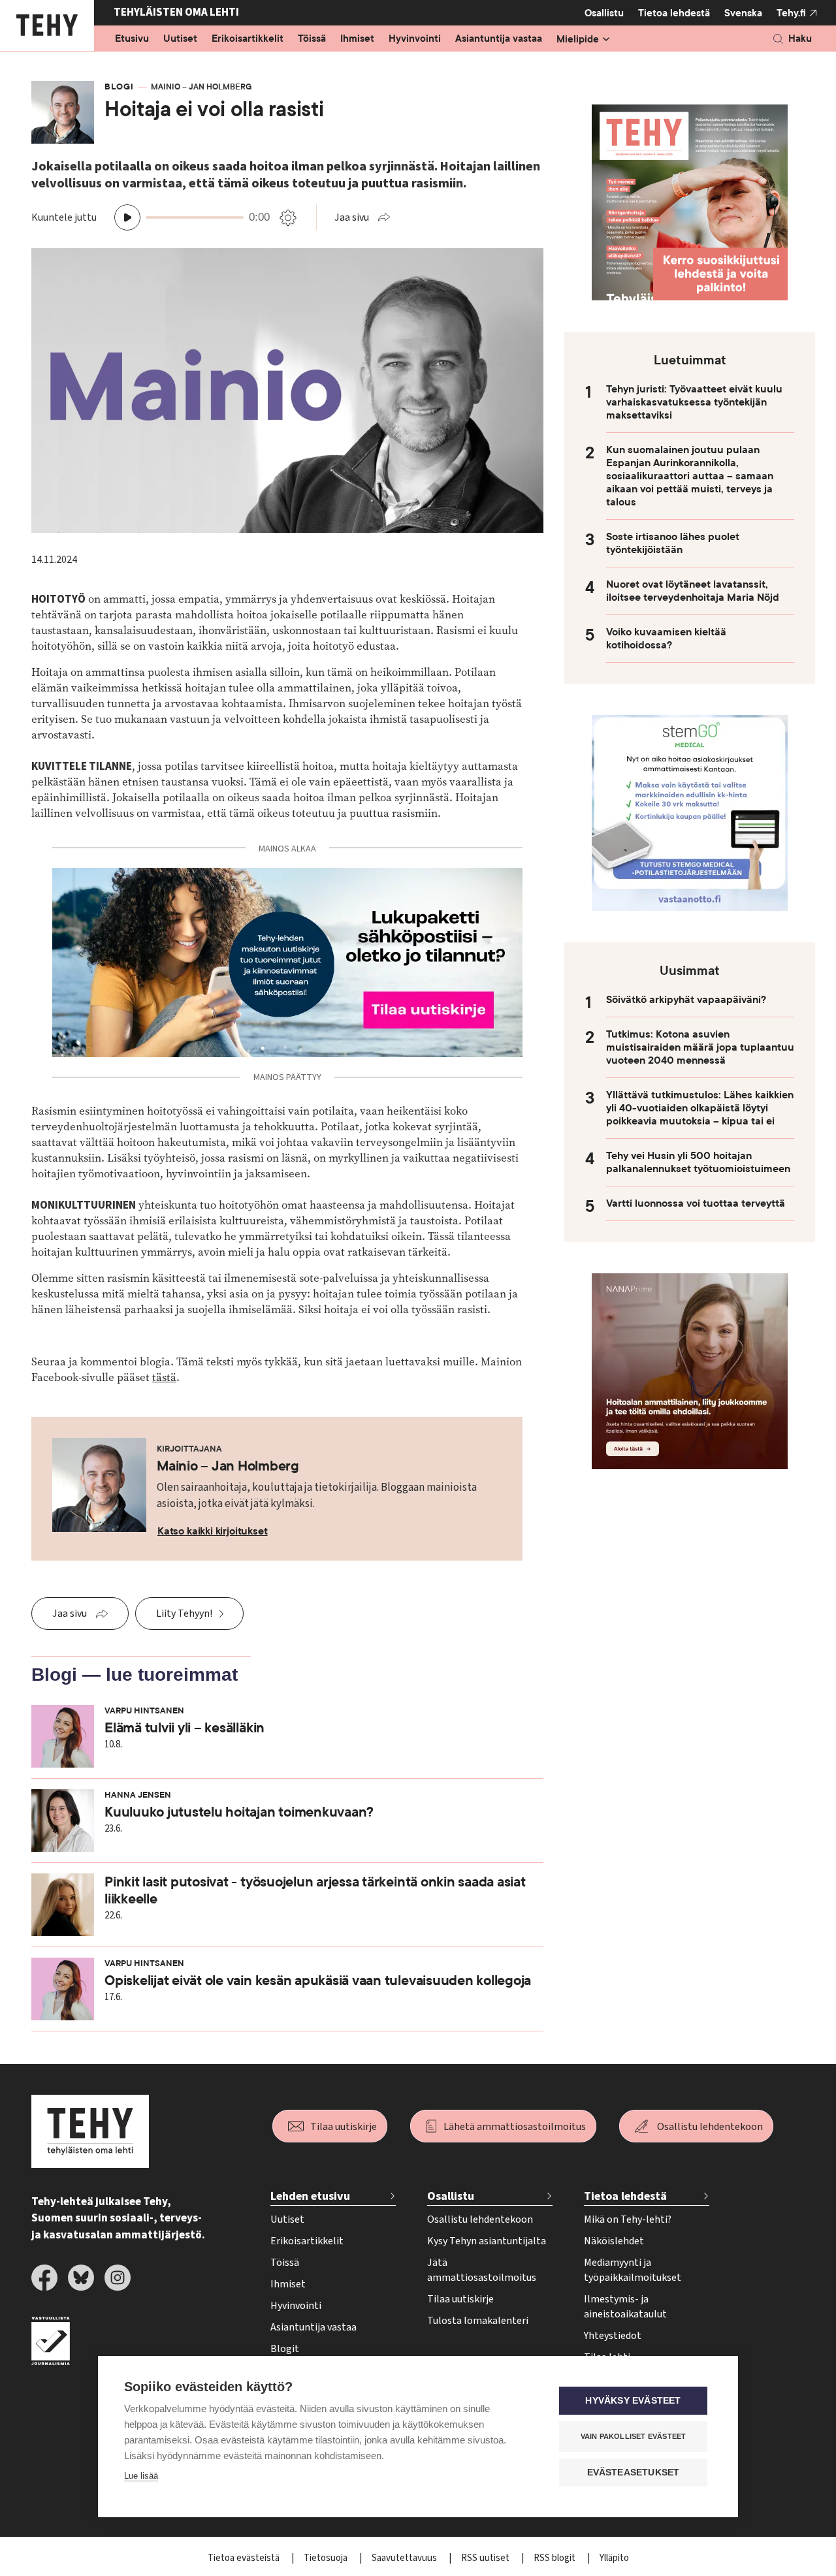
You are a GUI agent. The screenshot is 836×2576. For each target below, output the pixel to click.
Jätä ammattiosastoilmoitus (482, 2270)
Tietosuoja (327, 2558)
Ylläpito (614, 2558)
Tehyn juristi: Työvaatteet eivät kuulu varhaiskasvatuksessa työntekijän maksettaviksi (694, 402)
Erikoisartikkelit (248, 39)
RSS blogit (555, 2558)
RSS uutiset (486, 2558)
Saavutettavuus (405, 2558)
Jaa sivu (352, 217)
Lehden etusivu (310, 2196)
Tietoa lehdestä (674, 13)
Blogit (285, 2349)
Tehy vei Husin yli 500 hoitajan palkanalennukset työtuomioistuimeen (698, 1162)
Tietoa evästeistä (245, 2558)
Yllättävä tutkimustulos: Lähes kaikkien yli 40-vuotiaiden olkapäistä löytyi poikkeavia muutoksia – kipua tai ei (700, 1108)
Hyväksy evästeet (633, 2401)
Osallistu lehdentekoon (710, 2127)
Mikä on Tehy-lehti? (628, 2219)
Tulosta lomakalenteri (478, 2321)
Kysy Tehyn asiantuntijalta (487, 2241)
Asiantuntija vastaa (499, 39)
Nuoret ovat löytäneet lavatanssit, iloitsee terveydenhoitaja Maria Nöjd (693, 591)
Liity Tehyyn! (184, 1614)
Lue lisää (141, 2476)
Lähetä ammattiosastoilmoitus (515, 2127)
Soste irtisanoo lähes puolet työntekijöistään (673, 543)
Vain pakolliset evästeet (634, 2436)
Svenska (743, 13)
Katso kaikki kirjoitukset (213, 1531)
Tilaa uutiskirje (344, 2127)
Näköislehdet (614, 2241)
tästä (164, 1377)
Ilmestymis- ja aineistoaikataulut (625, 2307)
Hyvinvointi (415, 39)
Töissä (312, 39)
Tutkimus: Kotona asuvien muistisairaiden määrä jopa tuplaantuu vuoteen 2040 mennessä (700, 1047)
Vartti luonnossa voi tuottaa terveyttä (696, 1203)
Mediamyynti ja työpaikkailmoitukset (633, 2270)
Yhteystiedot (613, 2336)
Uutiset (180, 39)
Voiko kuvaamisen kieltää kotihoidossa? (666, 639)
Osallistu (604, 13)
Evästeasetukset (634, 2473)
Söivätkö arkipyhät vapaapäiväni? (686, 1000)
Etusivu (132, 39)
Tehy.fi (791, 13)
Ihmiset (357, 39)
